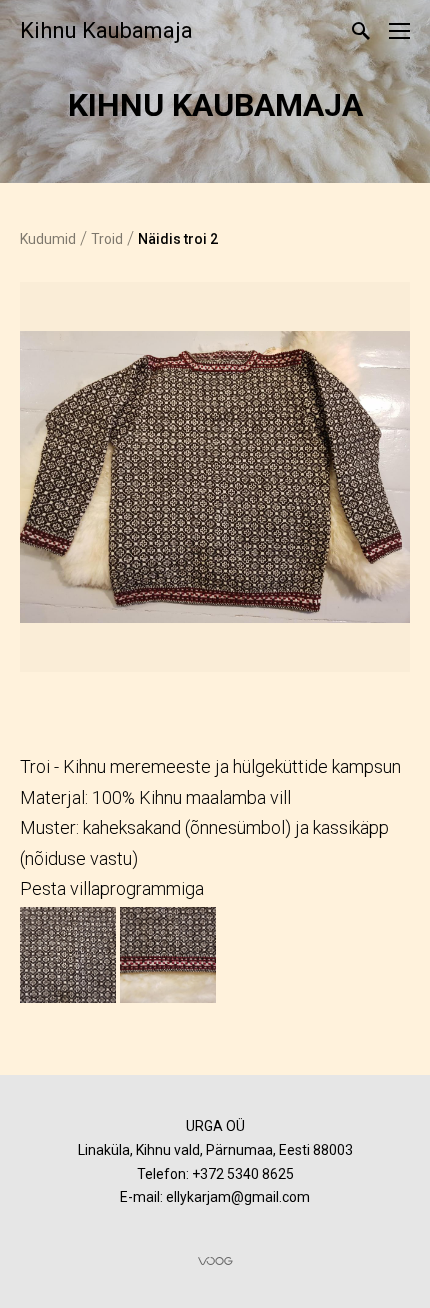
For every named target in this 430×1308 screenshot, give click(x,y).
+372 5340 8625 (243, 1174)
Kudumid (48, 239)
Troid (107, 239)
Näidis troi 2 (178, 239)
